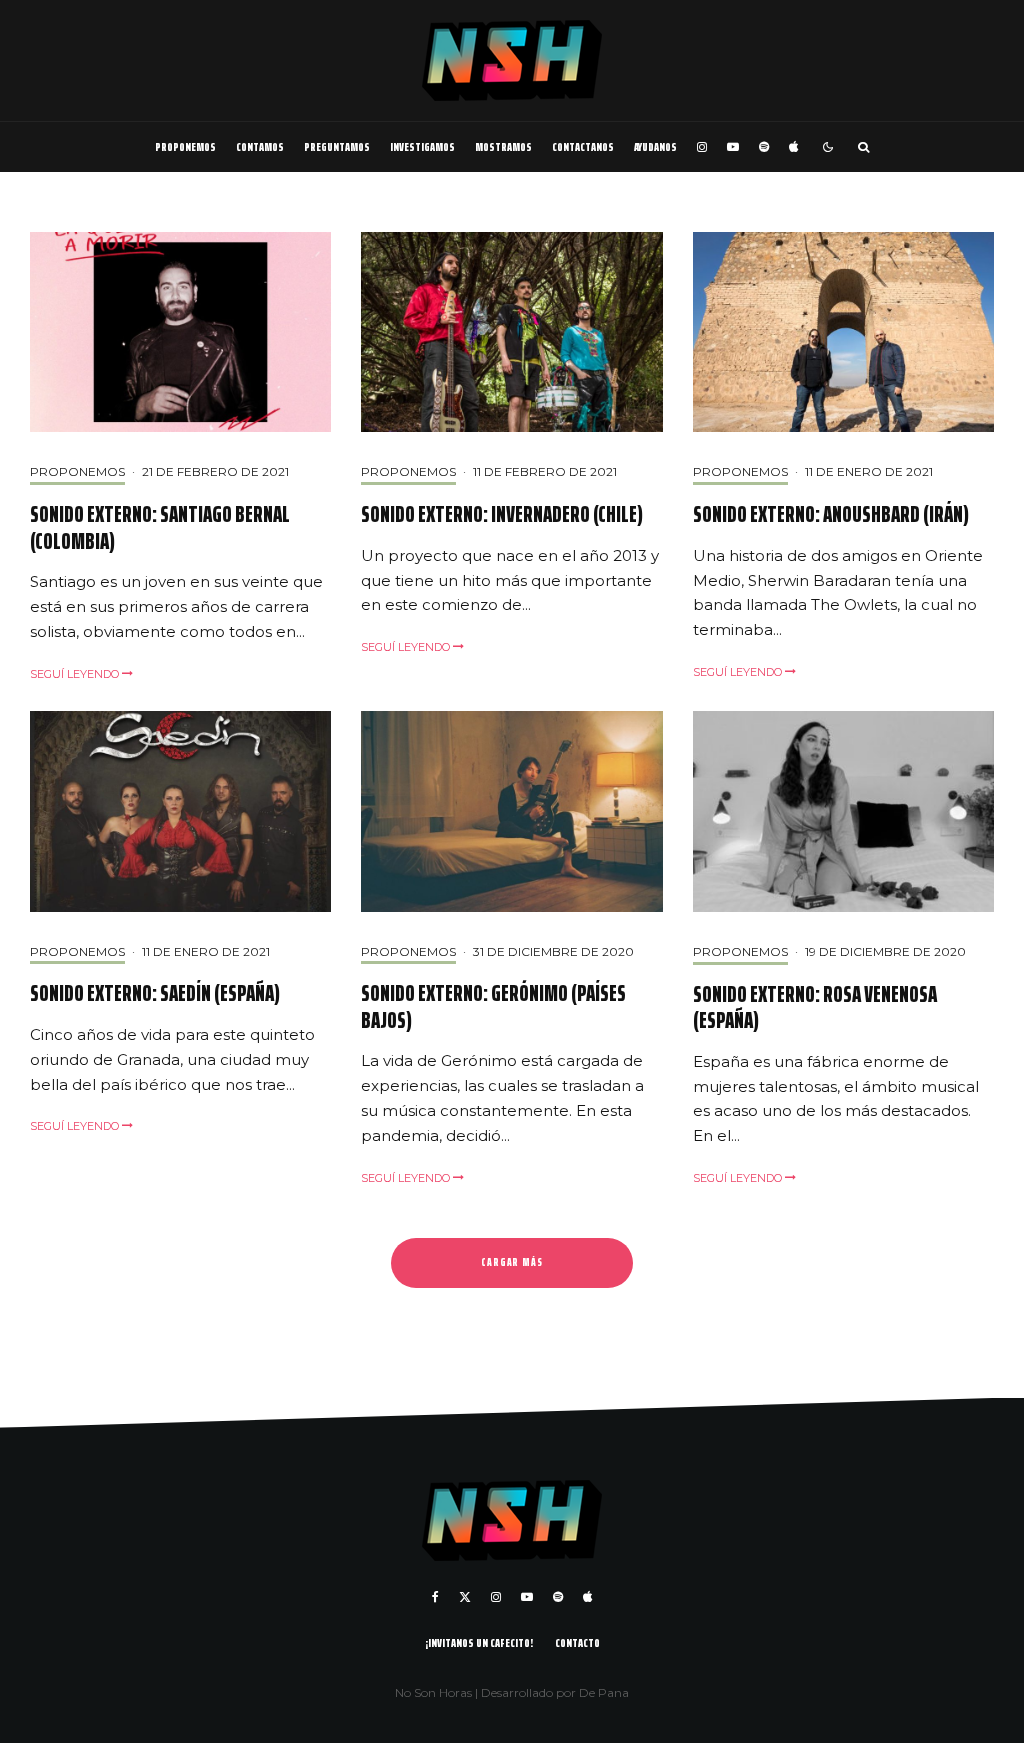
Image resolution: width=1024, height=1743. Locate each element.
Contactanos (583, 146)
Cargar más (512, 1262)
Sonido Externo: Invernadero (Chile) (502, 515)
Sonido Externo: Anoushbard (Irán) (831, 515)
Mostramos (503, 146)
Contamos (260, 146)
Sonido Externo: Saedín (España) (155, 994)
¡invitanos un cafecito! (479, 1642)
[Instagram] (702, 147)
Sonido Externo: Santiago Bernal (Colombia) (160, 528)
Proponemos (185, 146)
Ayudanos (655, 146)
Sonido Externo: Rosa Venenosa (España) (815, 1008)
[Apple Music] (793, 147)
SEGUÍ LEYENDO (76, 674)
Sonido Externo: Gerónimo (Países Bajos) (493, 1007)
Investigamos (422, 146)
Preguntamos (337, 146)
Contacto (577, 1642)
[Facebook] (435, 1597)
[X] (465, 1597)
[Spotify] (764, 147)
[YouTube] (733, 147)
